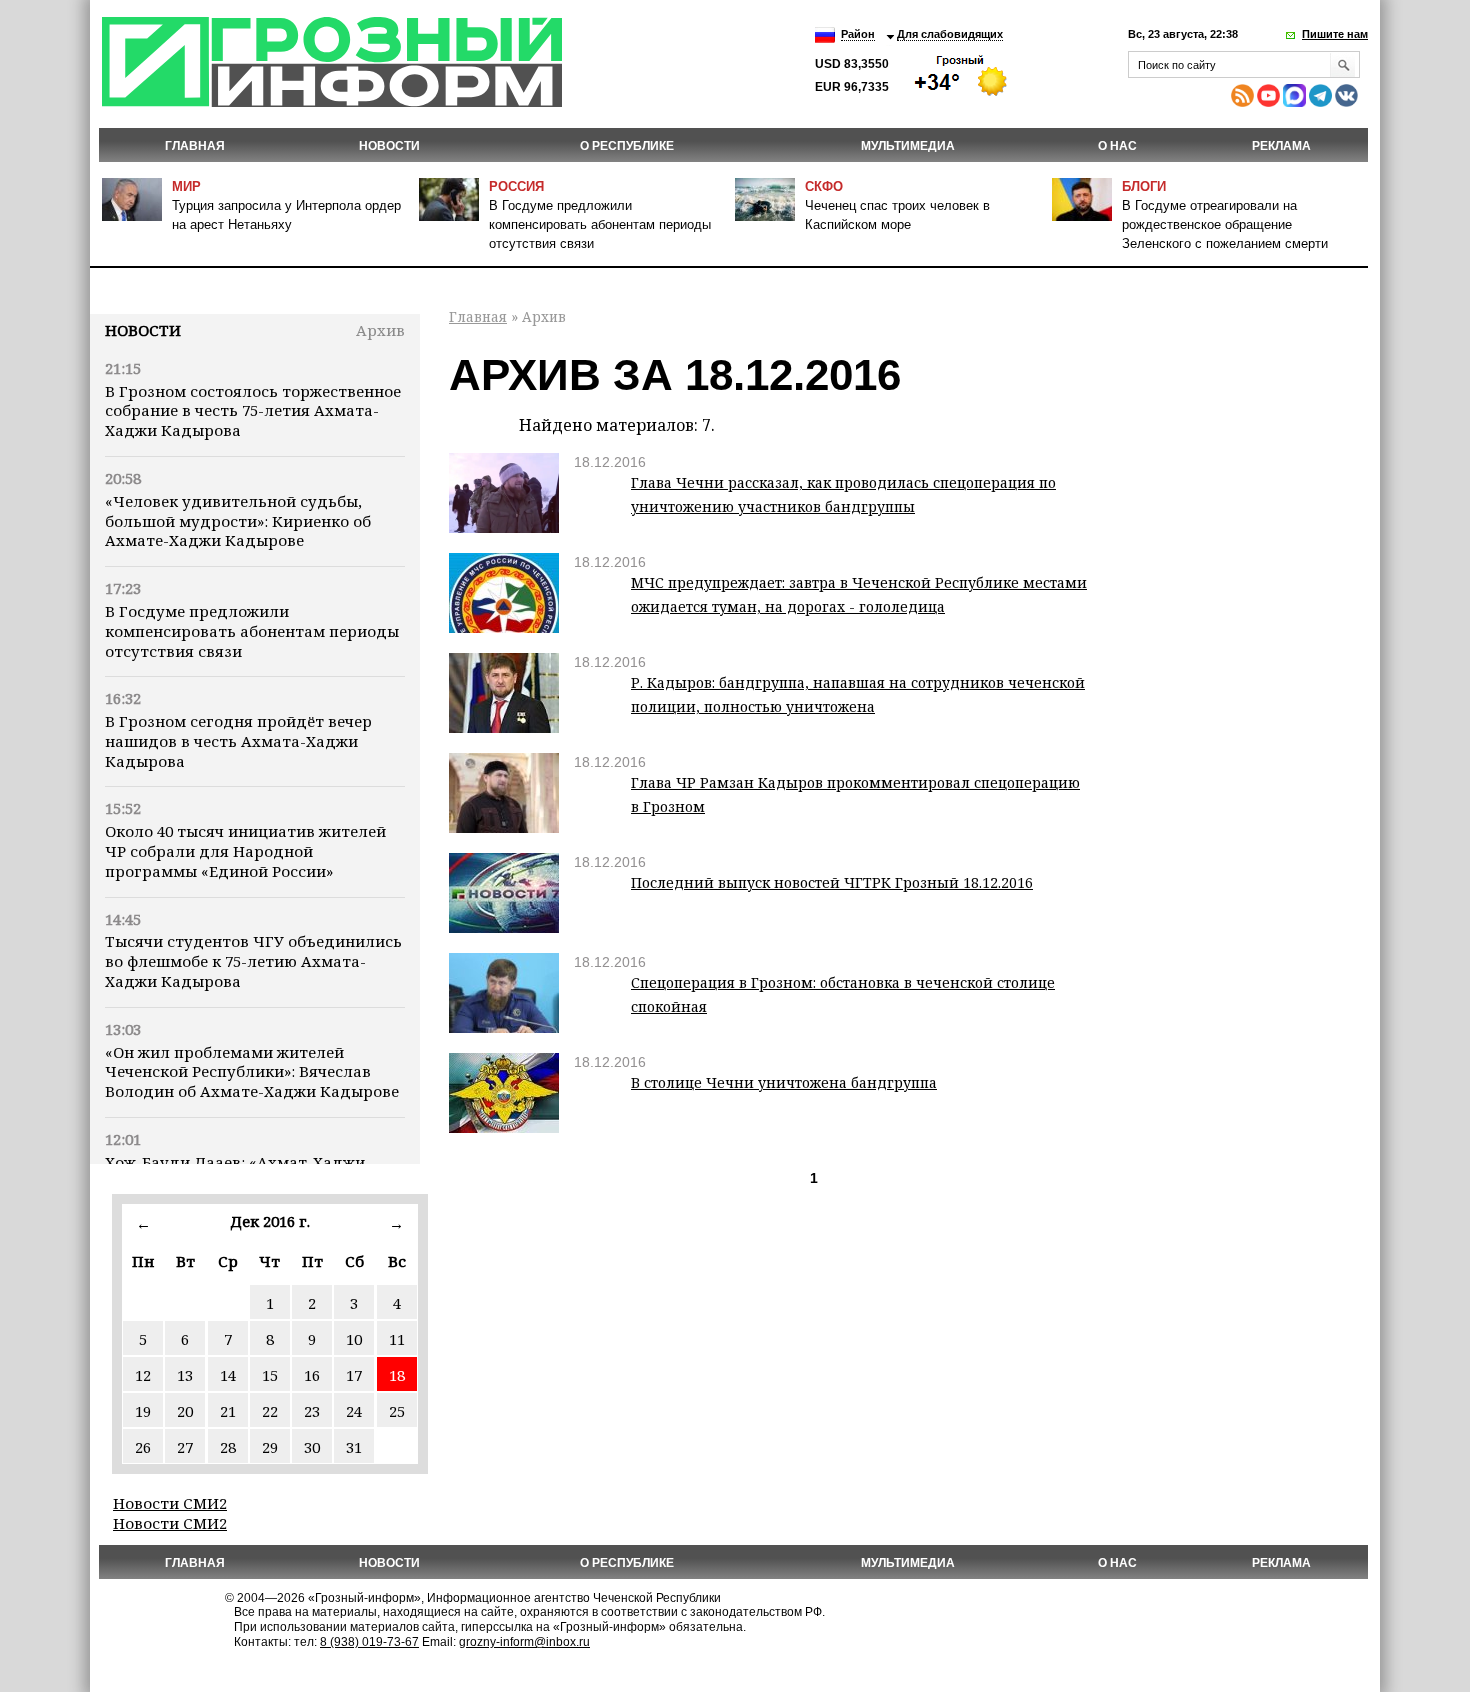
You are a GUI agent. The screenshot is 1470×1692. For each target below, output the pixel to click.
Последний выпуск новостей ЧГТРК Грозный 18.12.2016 (832, 882)
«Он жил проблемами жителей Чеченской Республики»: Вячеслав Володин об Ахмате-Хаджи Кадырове (252, 1072)
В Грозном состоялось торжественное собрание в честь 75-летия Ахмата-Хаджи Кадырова (253, 411)
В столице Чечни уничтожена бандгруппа (784, 1082)
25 (397, 1411)
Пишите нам (1335, 34)
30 (312, 1447)
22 (270, 1411)
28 (228, 1447)
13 (185, 1375)
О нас (1117, 146)
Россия (516, 186)
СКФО (824, 186)
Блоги (1144, 186)
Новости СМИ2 (170, 1503)
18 (397, 1375)
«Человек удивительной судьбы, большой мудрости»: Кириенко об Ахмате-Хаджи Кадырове (238, 521)
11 (397, 1339)
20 (185, 1411)
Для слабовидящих (950, 34)
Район (858, 34)
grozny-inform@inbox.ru (524, 1642)
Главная (195, 146)
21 (228, 1411)
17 (354, 1375)
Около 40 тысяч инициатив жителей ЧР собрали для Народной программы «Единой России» (245, 851)
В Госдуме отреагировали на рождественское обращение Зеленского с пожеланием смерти (1225, 224)
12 (143, 1375)
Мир (186, 186)
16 (312, 1375)
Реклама (1281, 146)
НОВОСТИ (389, 146)
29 (270, 1447)
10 (354, 1339)
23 (312, 1411)
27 (185, 1447)
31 (354, 1447)
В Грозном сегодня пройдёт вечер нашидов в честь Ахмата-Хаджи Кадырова (238, 741)
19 (143, 1411)
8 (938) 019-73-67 (369, 1642)
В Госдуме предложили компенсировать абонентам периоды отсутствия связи (600, 224)
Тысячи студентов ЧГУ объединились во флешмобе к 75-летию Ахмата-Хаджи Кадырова (253, 961)
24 (354, 1411)
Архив (380, 330)
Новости (143, 330)
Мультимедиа (908, 146)
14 (228, 1375)
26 (143, 1447)
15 (270, 1375)
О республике (627, 146)
